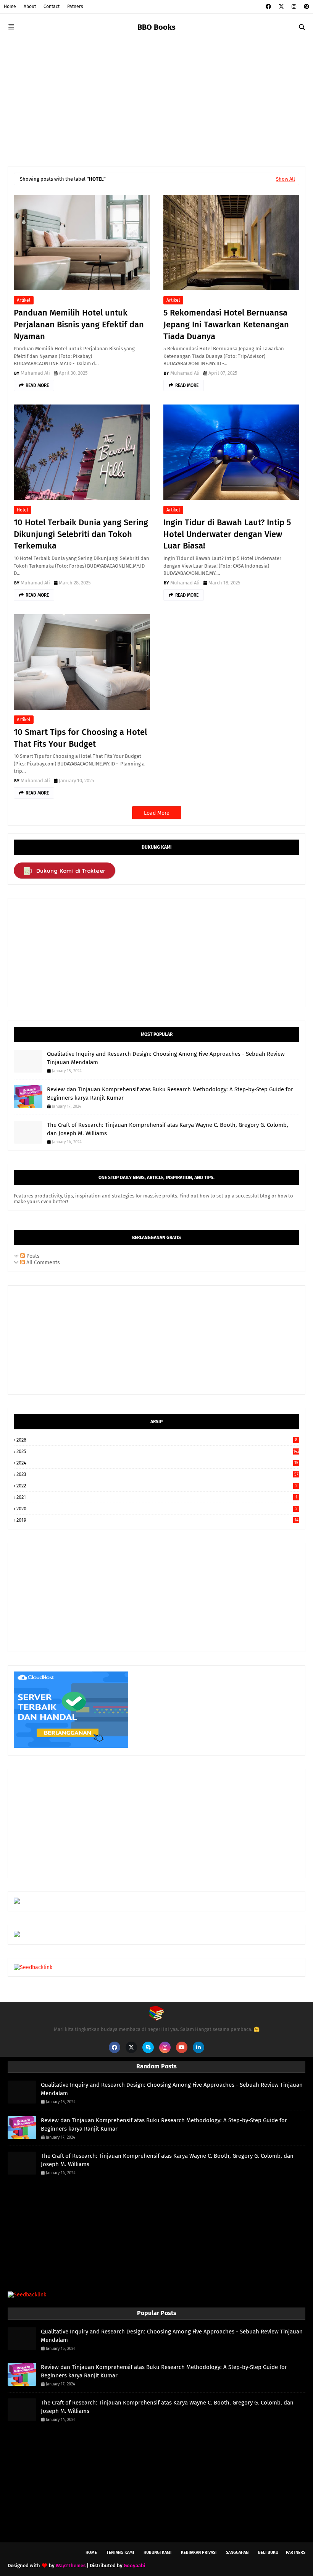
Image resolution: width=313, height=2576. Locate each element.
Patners (75, 6)
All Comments (42, 1263)
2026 (157, 1440)
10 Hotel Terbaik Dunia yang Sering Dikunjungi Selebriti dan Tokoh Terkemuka (81, 534)
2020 (157, 1509)
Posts (32, 1256)
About (30, 6)
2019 (157, 1520)
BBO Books (156, 27)
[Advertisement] (156, 98)
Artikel (24, 300)
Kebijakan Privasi (199, 2553)
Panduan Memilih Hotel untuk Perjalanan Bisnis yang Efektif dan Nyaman (79, 324)
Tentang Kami (120, 2553)
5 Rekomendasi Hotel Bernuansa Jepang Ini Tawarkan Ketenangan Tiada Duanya (226, 324)
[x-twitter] (281, 7)
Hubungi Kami (157, 2553)
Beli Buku (268, 2553)
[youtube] (182, 2047)
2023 (157, 1474)
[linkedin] (198, 2047)
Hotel (23, 510)
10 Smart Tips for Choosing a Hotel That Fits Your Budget (80, 738)
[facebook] (268, 7)
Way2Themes (71, 2565)
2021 (157, 1497)
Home (10, 6)
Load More (157, 813)
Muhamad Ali (35, 373)
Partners (296, 2553)
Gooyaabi (135, 2565)
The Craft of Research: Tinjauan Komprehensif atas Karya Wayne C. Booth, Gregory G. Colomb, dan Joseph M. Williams (168, 1129)
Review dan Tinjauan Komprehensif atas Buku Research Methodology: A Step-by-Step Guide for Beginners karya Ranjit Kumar (170, 1094)
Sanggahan (237, 2553)
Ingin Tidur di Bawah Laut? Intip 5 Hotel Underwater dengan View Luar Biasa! (227, 534)
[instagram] (294, 7)
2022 (157, 1486)
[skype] (148, 2047)
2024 (157, 1463)
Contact (52, 6)
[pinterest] (306, 7)
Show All (286, 179)
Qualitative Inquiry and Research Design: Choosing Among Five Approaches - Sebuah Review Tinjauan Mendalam (166, 1058)
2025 (158, 1451)
